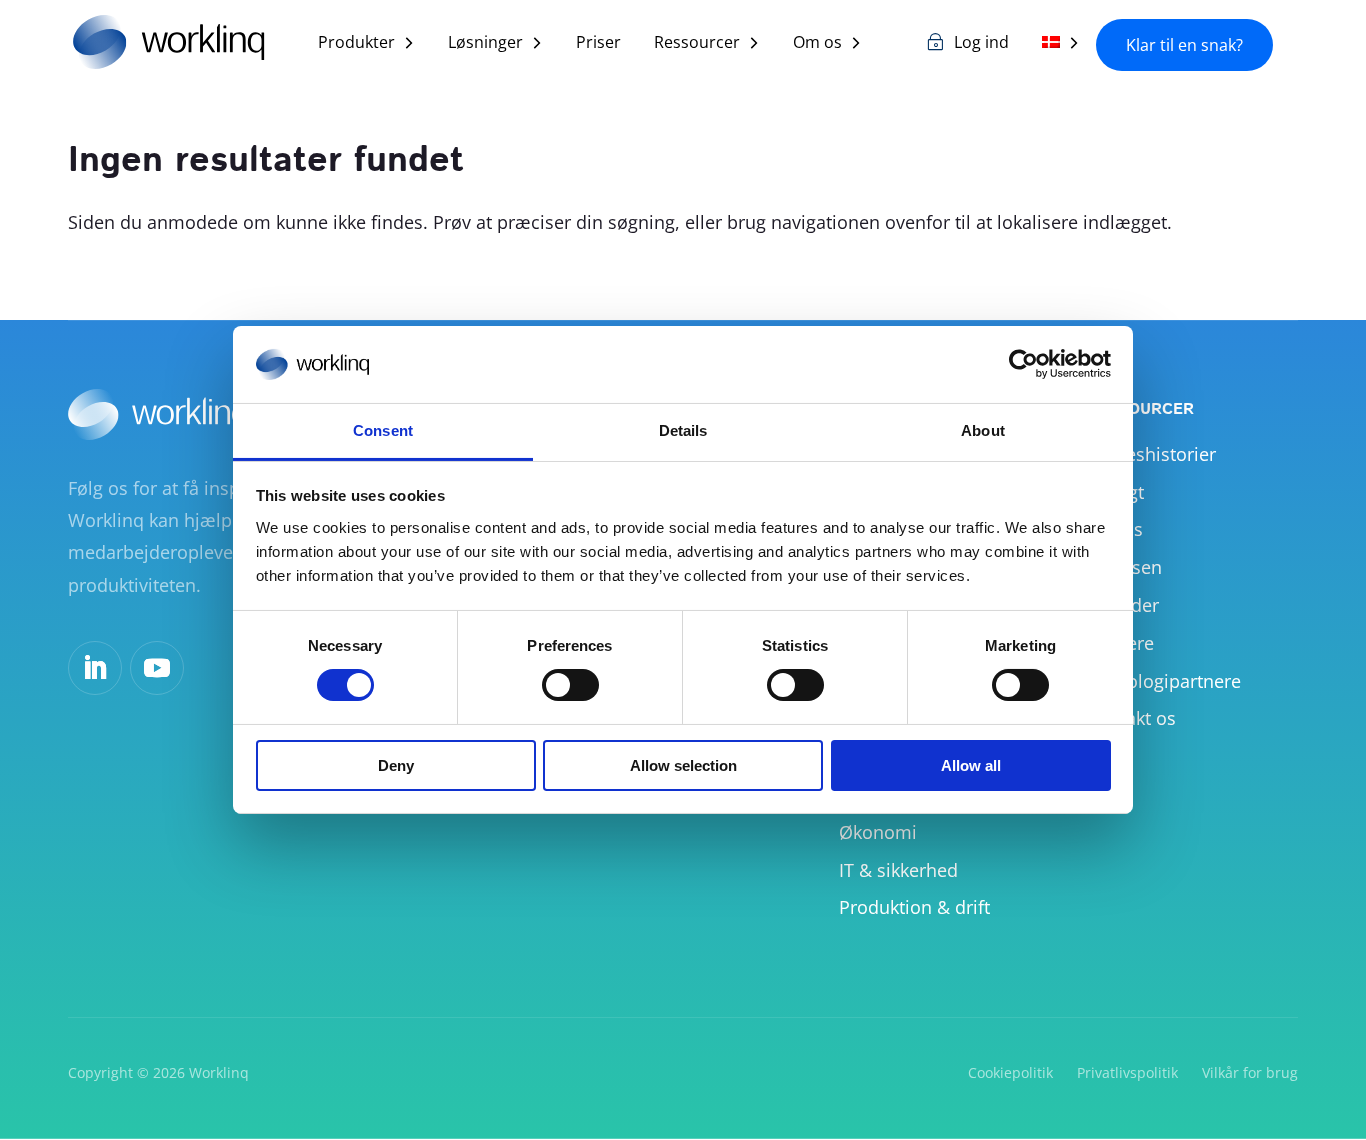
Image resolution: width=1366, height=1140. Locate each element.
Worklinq (219, 1072)
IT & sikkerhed (898, 870)
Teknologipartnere (1164, 681)
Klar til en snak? (1184, 45)
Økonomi (878, 832)
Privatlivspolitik (1127, 1072)
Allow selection (683, 765)
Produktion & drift (914, 907)
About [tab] (983, 430)
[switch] (570, 685)
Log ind (981, 44)
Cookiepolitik (1010, 1072)
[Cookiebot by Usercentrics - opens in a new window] (1023, 364)
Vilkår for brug (1250, 1072)
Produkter (356, 44)
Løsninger (485, 44)
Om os (817, 44)
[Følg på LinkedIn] (95, 668)
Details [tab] (683, 430)
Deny (396, 765)
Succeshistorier (1151, 454)
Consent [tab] (383, 430)
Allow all (971, 765)
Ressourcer (697, 44)
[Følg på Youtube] (157, 668)
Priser (598, 44)
